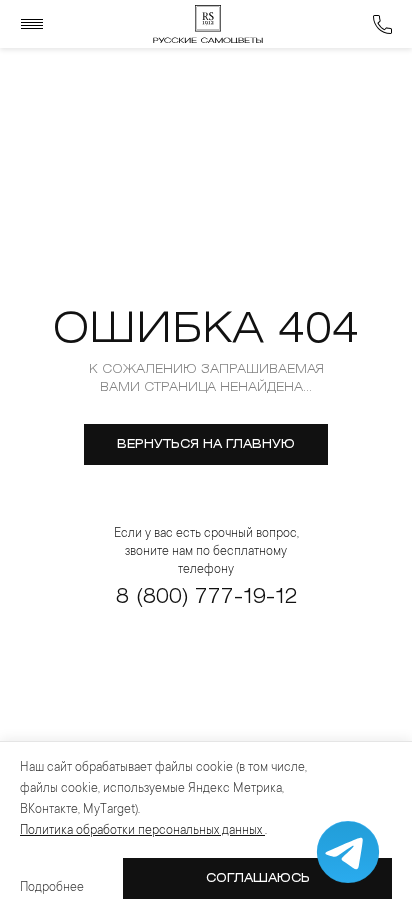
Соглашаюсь (258, 878)
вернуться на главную (206, 444)
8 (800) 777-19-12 (206, 597)
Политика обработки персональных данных (142, 831)
